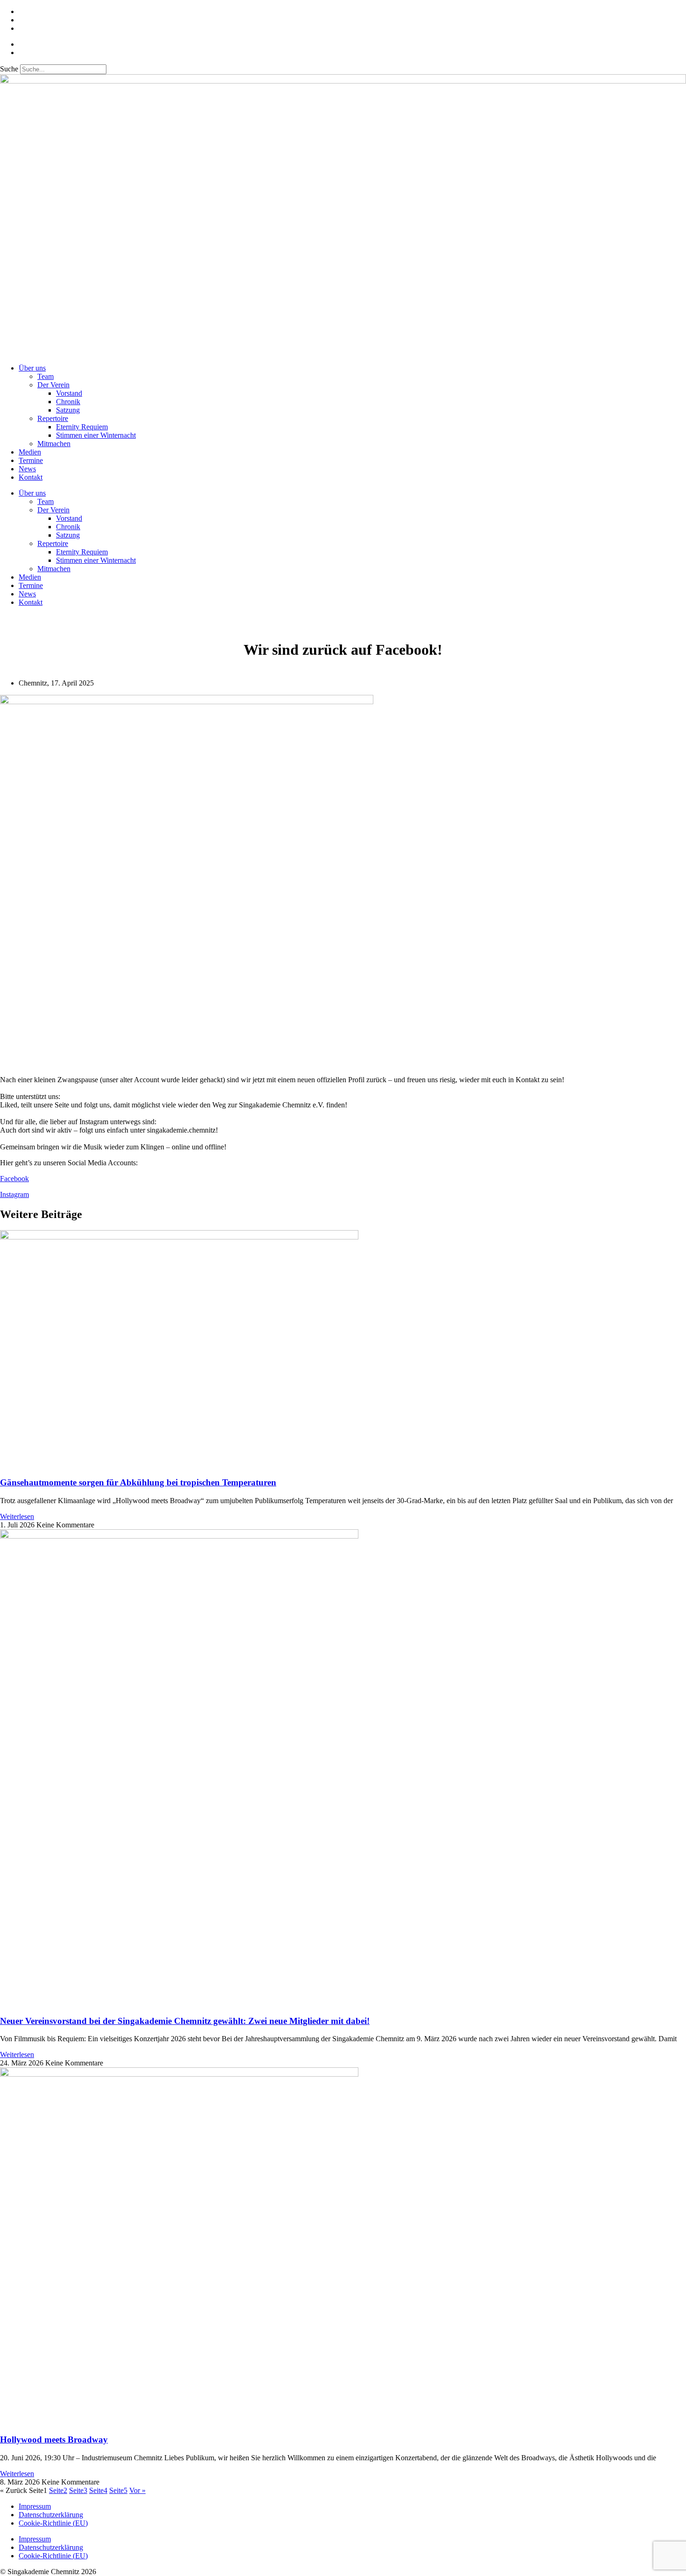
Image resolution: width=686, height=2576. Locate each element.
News (27, 469)
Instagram (14, 1194)
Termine (31, 460)
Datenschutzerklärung (51, 2515)
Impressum (35, 2506)
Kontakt (31, 477)
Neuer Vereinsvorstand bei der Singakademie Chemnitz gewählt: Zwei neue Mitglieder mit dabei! (185, 2021)
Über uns (32, 368)
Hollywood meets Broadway (54, 2439)
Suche (9, 69)
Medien (30, 452)
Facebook (14, 1179)
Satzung (68, 410)
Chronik (68, 402)
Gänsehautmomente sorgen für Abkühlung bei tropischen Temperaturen (138, 1482)
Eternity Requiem (82, 427)
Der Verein (53, 385)
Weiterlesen (17, 1516)
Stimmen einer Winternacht (96, 435)
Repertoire (53, 418)
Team (45, 376)
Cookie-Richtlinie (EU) (53, 2523)
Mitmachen (54, 444)
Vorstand (69, 393)
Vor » (137, 2490)
